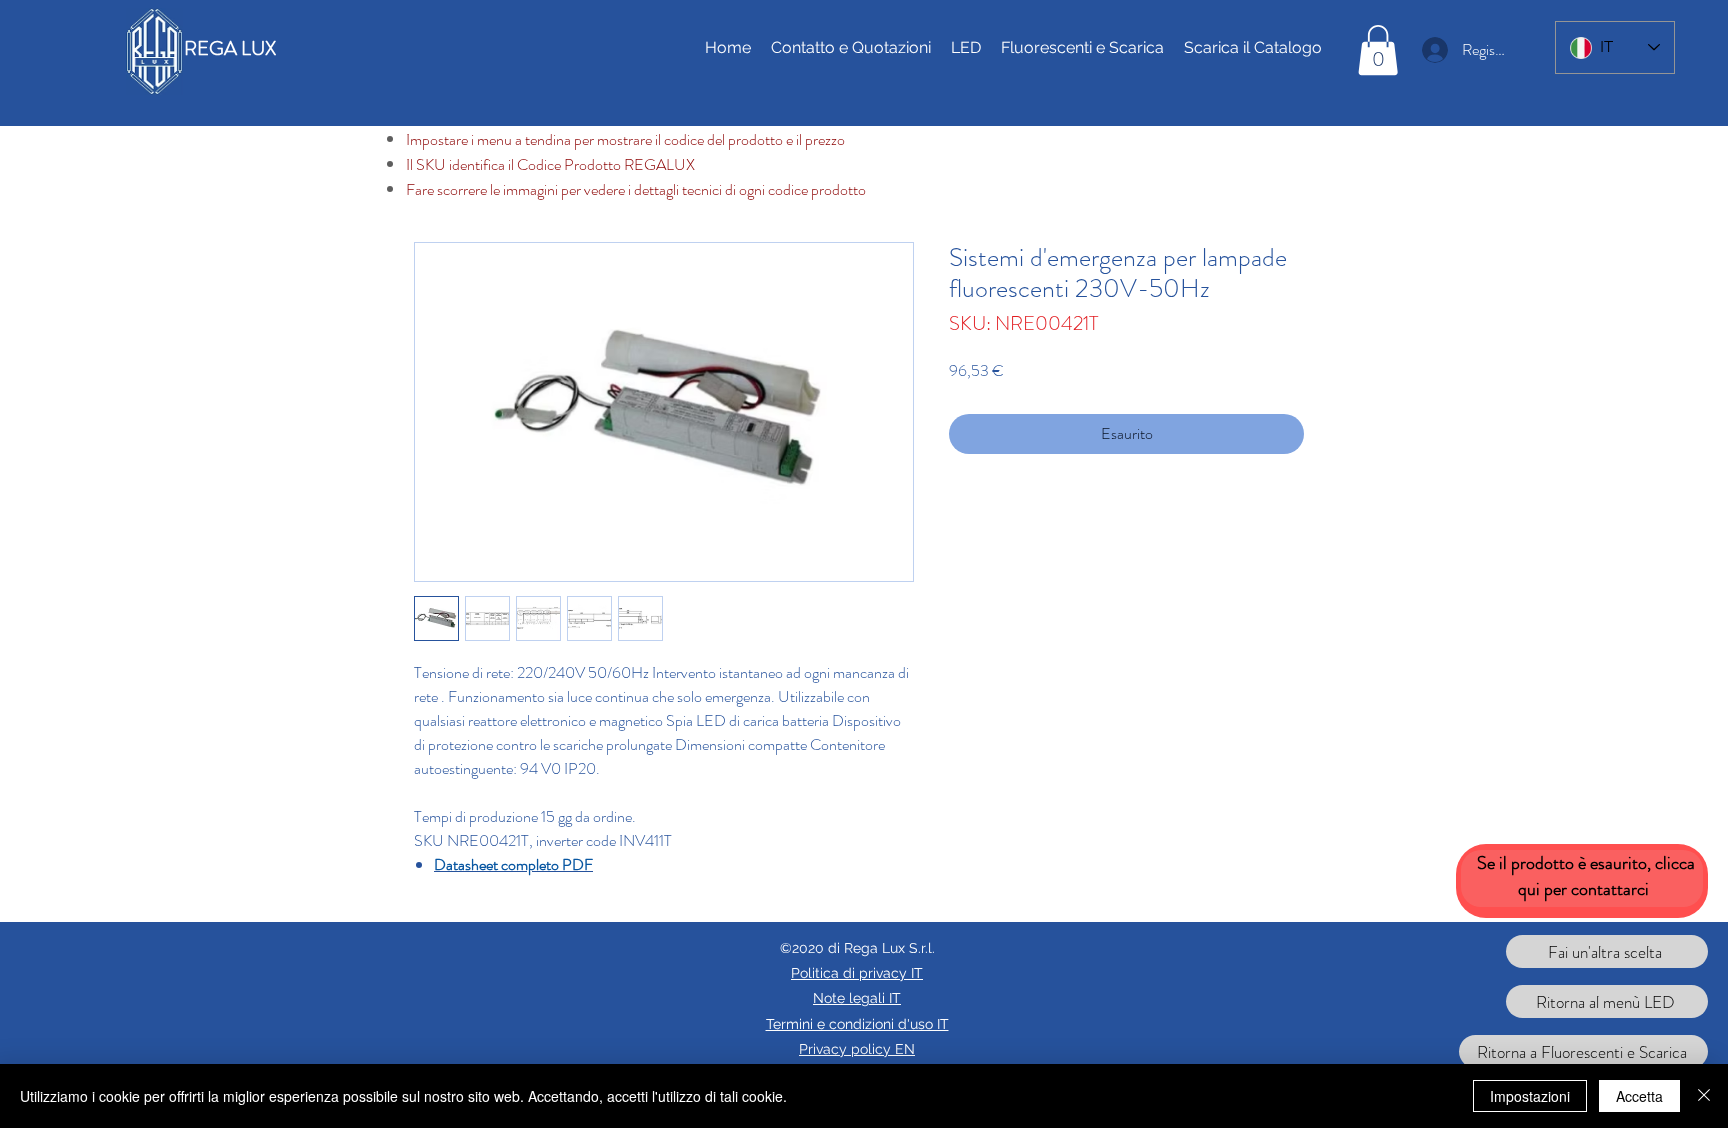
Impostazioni (1530, 1096)
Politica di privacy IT (857, 973)
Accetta (1639, 1096)
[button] (1378, 50)
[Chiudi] (1704, 1096)
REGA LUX (230, 48)
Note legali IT (857, 998)
